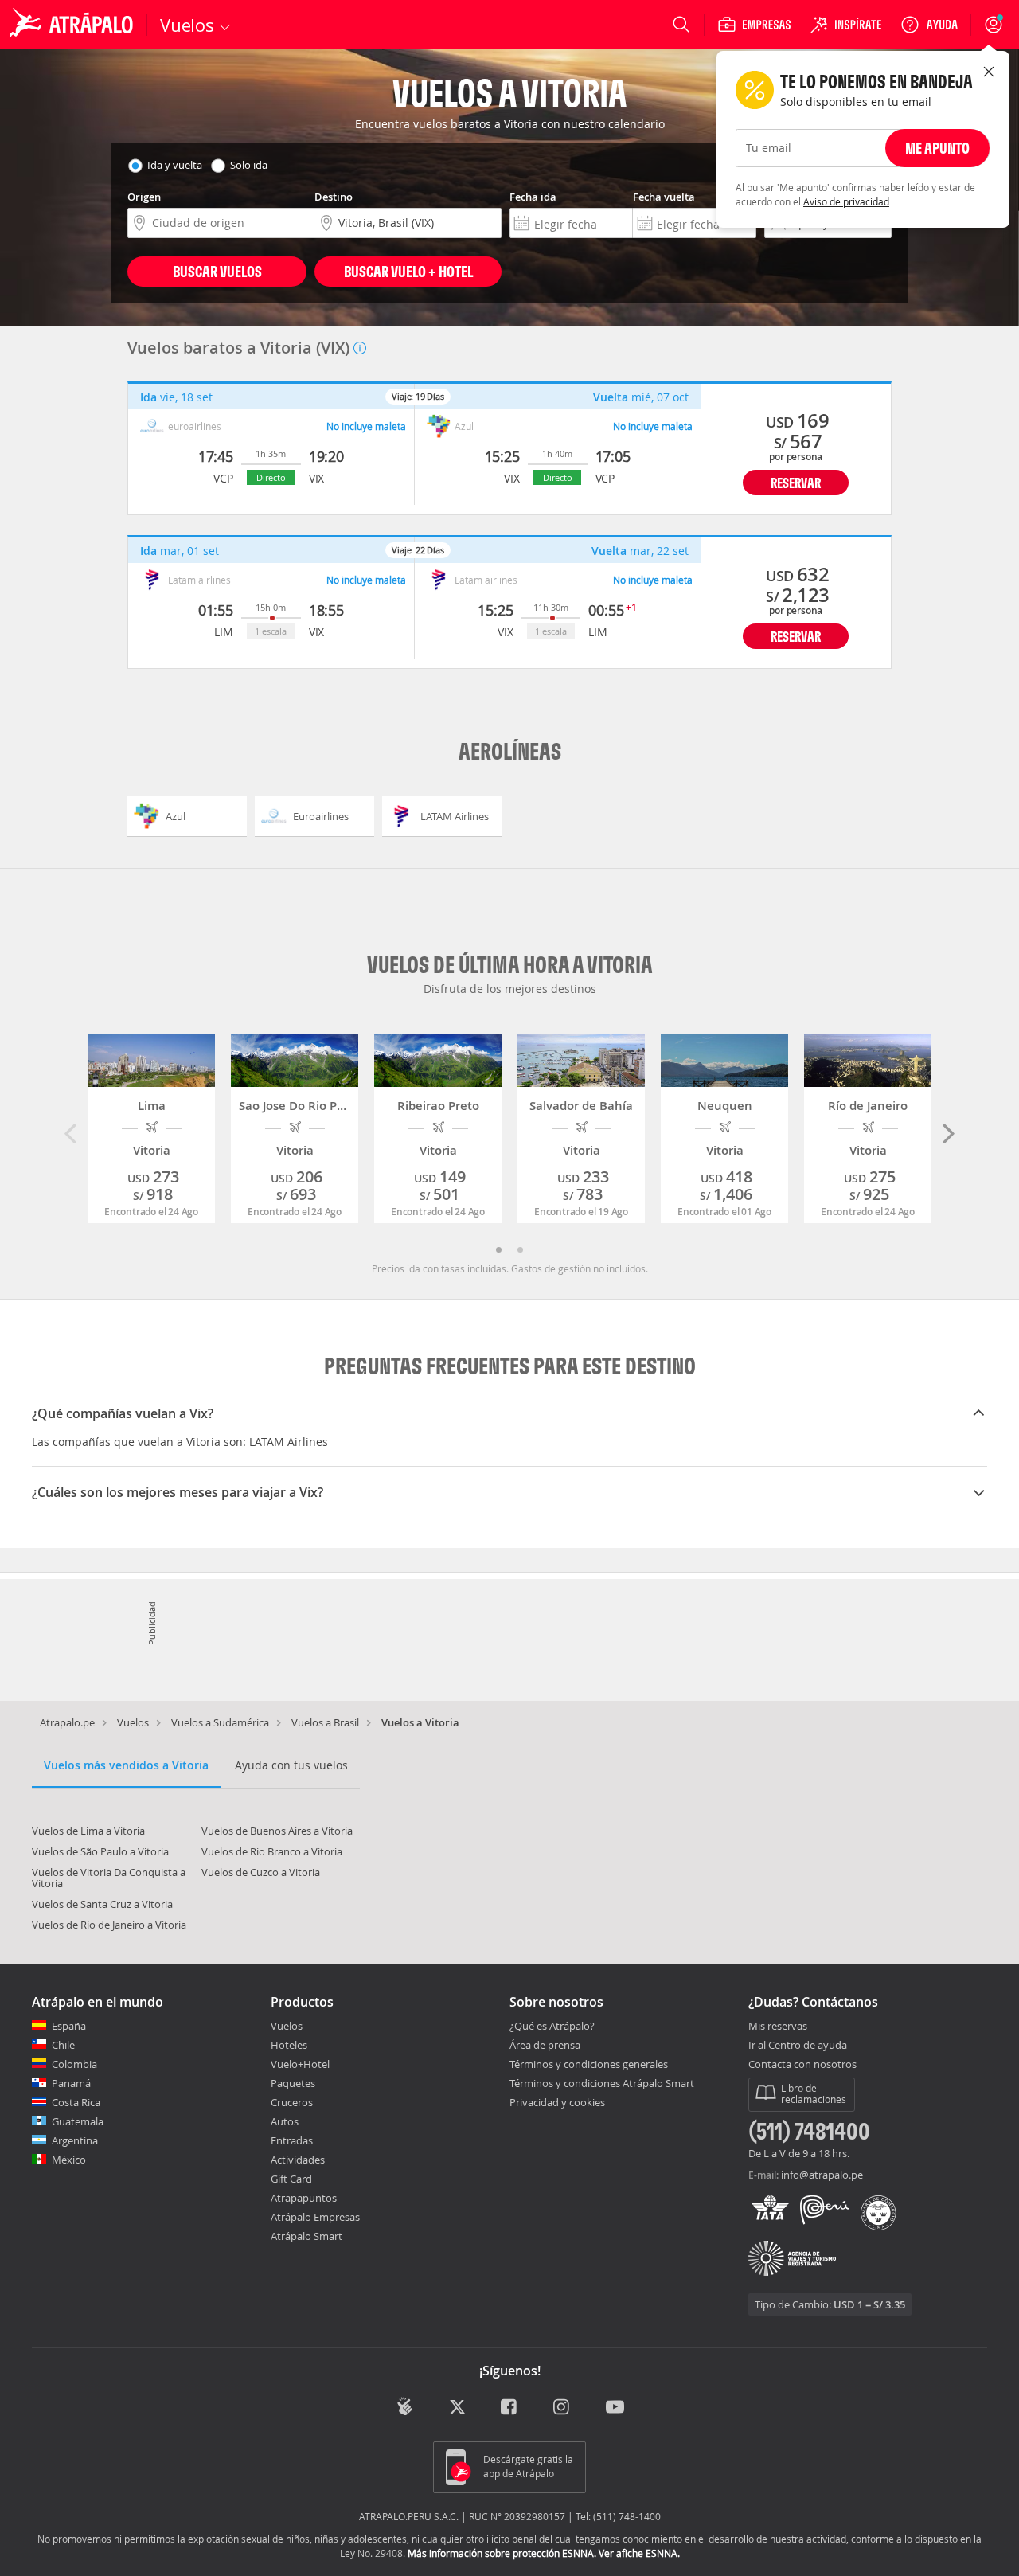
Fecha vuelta (664, 197)
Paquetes (293, 2083)
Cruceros (292, 2102)
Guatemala (78, 2121)
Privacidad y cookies (557, 2102)
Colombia (74, 2064)
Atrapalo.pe (67, 1722)
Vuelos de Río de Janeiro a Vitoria (109, 1925)
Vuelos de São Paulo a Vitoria (100, 1851)
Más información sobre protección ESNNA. (502, 2553)
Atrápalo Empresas (315, 2217)
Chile (63, 2045)
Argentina (75, 2140)
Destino (334, 197)
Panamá (71, 2083)
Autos (285, 2121)
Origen (144, 197)
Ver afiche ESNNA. (639, 2553)
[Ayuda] (929, 25)
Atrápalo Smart (306, 2236)
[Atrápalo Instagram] (562, 2408)
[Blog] (405, 2407)
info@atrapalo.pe (822, 2175)
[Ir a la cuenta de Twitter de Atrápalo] (457, 2408)
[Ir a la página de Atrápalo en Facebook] (510, 2408)
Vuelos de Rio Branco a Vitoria (272, 1851)
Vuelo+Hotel (300, 2064)
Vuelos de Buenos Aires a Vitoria (277, 1831)
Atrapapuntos (304, 2198)
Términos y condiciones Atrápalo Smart (602, 2083)
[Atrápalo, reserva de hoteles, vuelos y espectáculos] (73, 25)
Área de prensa (545, 2045)
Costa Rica (76, 2102)
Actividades (298, 2160)
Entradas (292, 2140)
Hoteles (289, 2045)
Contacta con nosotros (802, 2065)
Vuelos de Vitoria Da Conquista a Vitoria (109, 1878)
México (69, 2160)
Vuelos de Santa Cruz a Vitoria (102, 1904)
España (69, 2026)
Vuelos (133, 1722)
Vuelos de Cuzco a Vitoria (261, 1872)
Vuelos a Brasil (325, 1722)
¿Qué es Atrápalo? (552, 2026)
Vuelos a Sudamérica (220, 1722)
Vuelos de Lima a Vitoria (88, 1831)
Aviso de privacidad (846, 201)
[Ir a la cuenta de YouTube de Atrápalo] (615, 2408)
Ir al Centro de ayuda (798, 2046)
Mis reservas (778, 2027)
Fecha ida (533, 197)
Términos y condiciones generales (589, 2064)
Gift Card (291, 2179)
